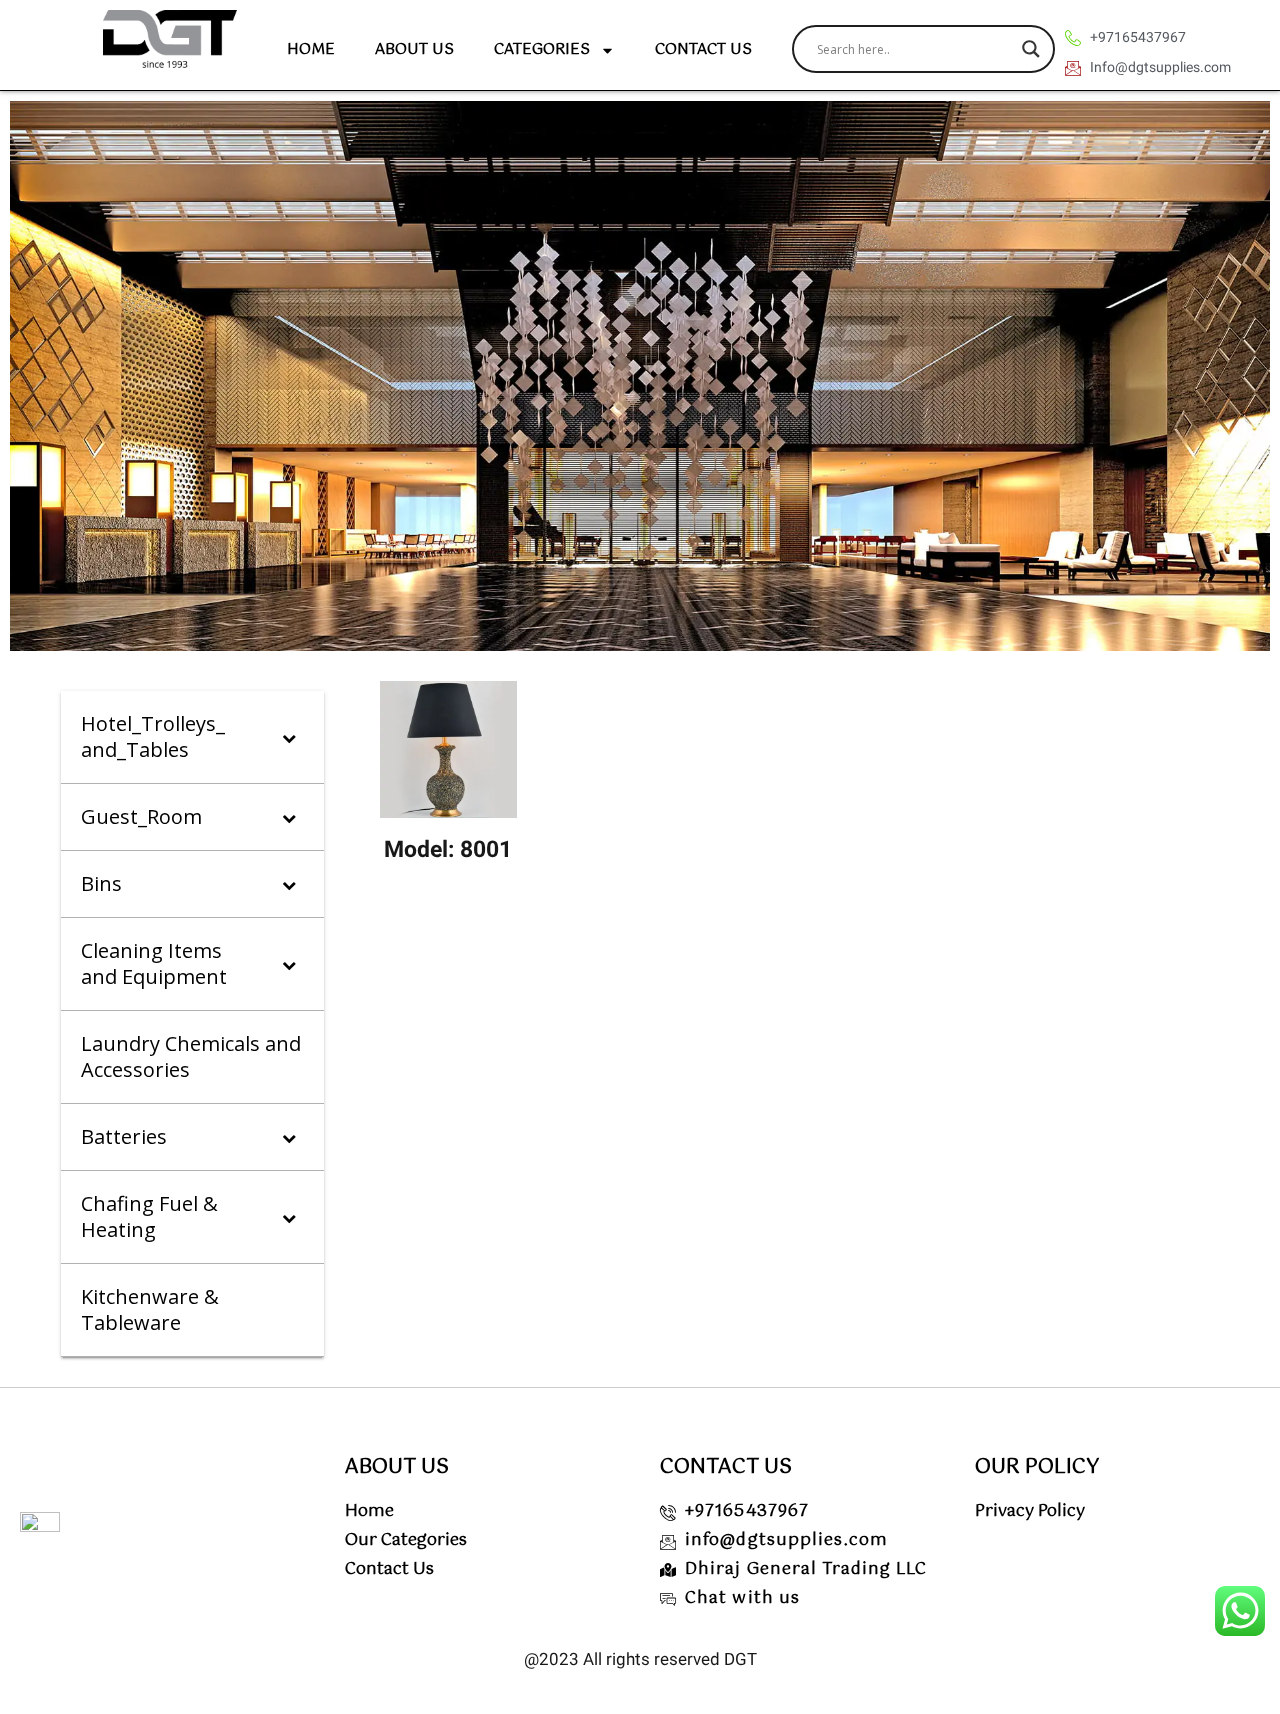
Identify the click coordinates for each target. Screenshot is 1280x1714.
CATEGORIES (542, 49)
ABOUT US (414, 49)
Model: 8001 (448, 849)
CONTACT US (703, 49)
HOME (311, 49)
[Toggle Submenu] (289, 737)
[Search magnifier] (1031, 49)
